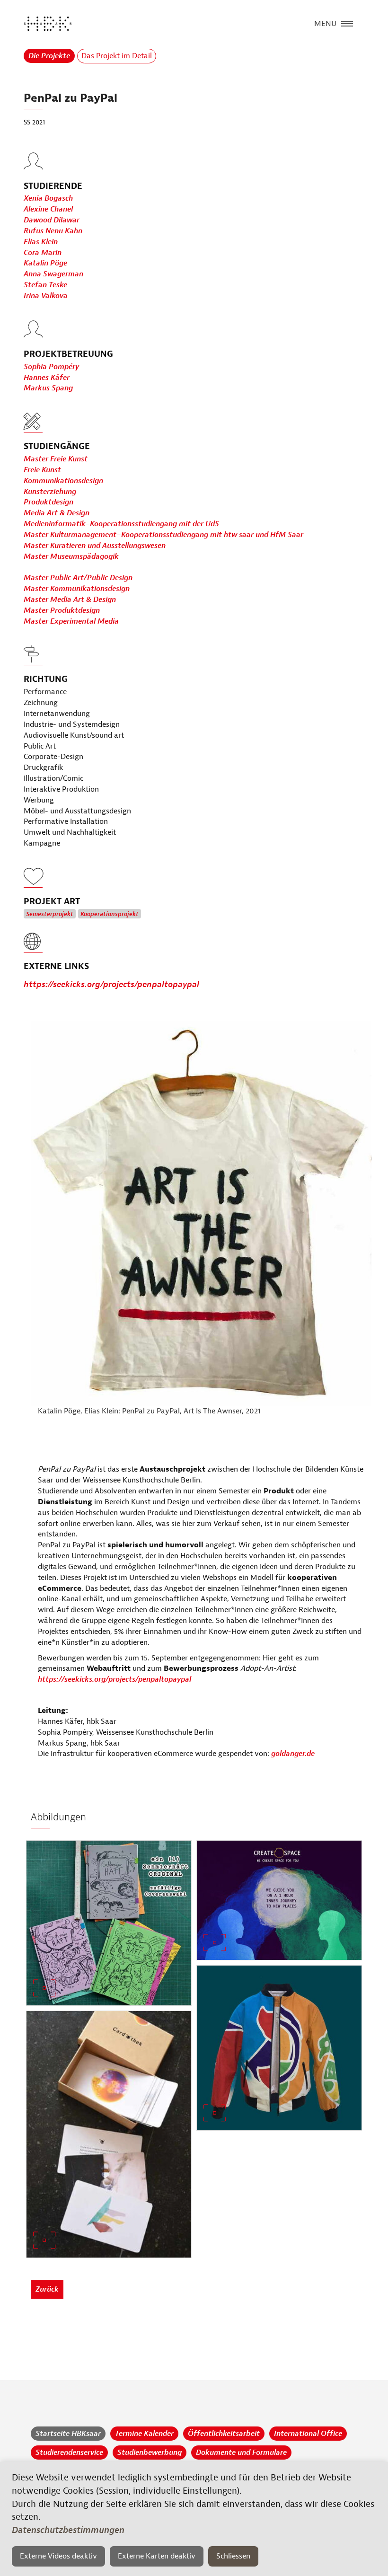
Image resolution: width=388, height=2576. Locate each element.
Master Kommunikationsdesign (77, 589)
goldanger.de (293, 1754)
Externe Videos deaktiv (58, 2556)
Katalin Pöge (45, 263)
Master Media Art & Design (70, 600)
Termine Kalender (144, 2434)
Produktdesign (48, 502)
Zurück (47, 2289)
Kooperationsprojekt (110, 914)
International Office (308, 2434)
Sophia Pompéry (51, 367)
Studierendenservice (69, 2452)
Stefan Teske (45, 285)
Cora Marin (43, 253)
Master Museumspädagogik (71, 556)
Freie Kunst (42, 470)
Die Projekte (49, 56)
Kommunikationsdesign (63, 481)
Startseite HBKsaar (68, 2434)
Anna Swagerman (53, 274)
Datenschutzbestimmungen (68, 2530)
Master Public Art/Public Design (78, 578)
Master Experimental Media (71, 621)
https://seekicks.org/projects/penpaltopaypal (111, 984)
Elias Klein (41, 242)
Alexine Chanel (48, 209)
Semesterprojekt (50, 914)
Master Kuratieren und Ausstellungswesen (95, 546)
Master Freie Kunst (56, 459)
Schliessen (233, 2556)
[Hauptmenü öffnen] (347, 23)
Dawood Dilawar (52, 220)
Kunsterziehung (50, 492)
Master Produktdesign (62, 610)
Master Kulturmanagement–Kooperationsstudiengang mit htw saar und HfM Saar (163, 535)
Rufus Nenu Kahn (53, 231)
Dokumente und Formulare (241, 2452)
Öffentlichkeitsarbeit (224, 2434)
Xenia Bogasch (48, 198)
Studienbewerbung (150, 2452)
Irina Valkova (46, 296)
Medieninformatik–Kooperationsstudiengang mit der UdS (121, 524)
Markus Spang (48, 388)
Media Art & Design (57, 513)
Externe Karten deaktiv (157, 2556)
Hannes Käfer (47, 378)
